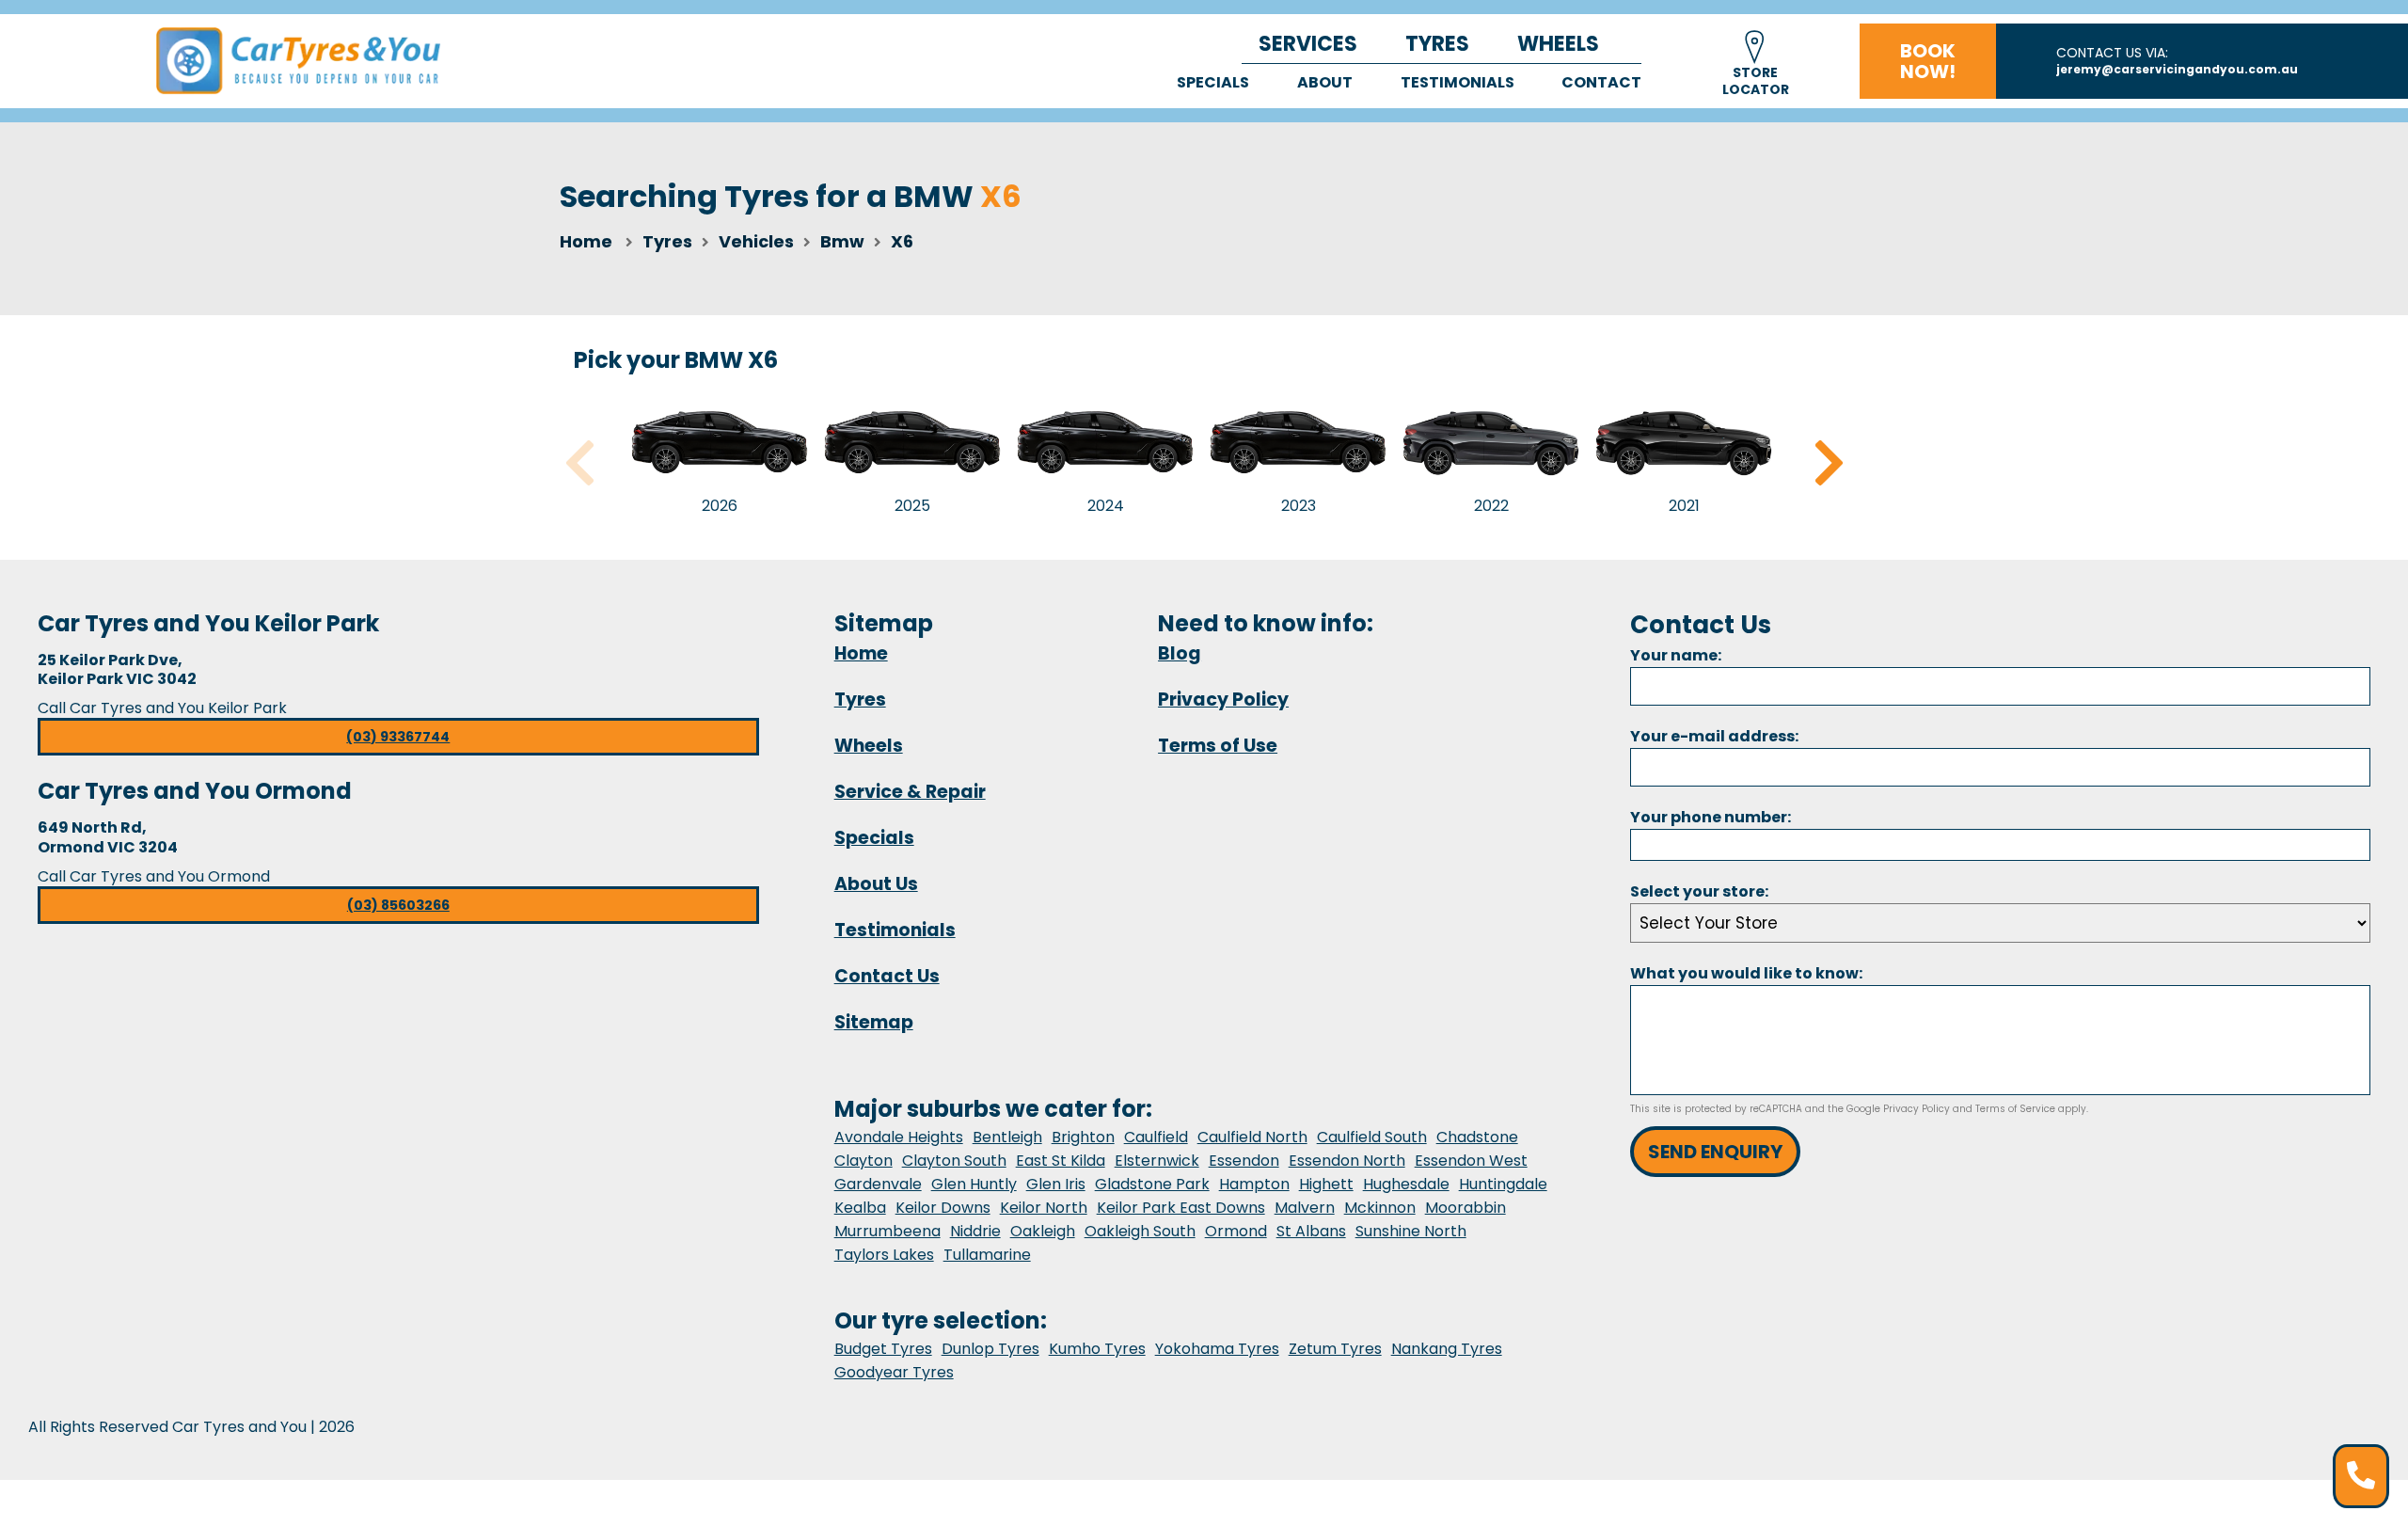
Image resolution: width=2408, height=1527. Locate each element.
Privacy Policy (1223, 700)
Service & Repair (910, 792)
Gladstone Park (1152, 1184)
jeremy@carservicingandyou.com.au (2177, 69)
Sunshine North (1411, 1231)
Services (1308, 44)
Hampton (1254, 1184)
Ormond (1236, 1231)
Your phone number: (1711, 817)
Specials (1213, 82)
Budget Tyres (883, 1349)
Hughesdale (1406, 1184)
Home (586, 241)
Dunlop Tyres (990, 1349)
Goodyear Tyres (894, 1372)
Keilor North (1044, 1208)
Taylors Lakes (884, 1255)
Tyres (1437, 44)
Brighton (1083, 1137)
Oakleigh (1043, 1231)
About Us (876, 884)
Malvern (1305, 1208)
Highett (1326, 1184)
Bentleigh (1007, 1137)
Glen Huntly (974, 1184)
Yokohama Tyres (1217, 1349)
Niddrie (975, 1231)
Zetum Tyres (1335, 1349)
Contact (1601, 82)
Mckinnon (1380, 1208)
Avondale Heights (899, 1137)
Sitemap (874, 1022)
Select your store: (1699, 891)
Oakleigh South (1140, 1231)
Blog (1180, 653)
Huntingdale (1503, 1184)
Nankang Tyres (1447, 1349)
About (1325, 82)
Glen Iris (1056, 1184)
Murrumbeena (887, 1231)
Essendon (1244, 1161)
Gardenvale (878, 1184)
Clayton (863, 1161)
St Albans (1311, 1231)
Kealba (860, 1208)
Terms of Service (2015, 1109)
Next (1829, 463)
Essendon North (1347, 1161)
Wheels (1558, 44)
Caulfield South (1372, 1137)
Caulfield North (1252, 1137)
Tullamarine (987, 1255)
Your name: (1676, 655)
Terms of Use (1218, 746)
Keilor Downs (943, 1208)
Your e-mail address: (1714, 736)
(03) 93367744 (398, 737)
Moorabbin (1465, 1208)
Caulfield (1156, 1137)
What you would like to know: (1746, 973)
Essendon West (1471, 1161)
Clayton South (954, 1161)
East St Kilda (1061, 1161)
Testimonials (1457, 82)
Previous (579, 463)
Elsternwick (1157, 1161)
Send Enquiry (1715, 1152)
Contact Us (887, 976)
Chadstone (1477, 1137)
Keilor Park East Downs (1181, 1208)
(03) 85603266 (398, 905)
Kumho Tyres (1097, 1349)
